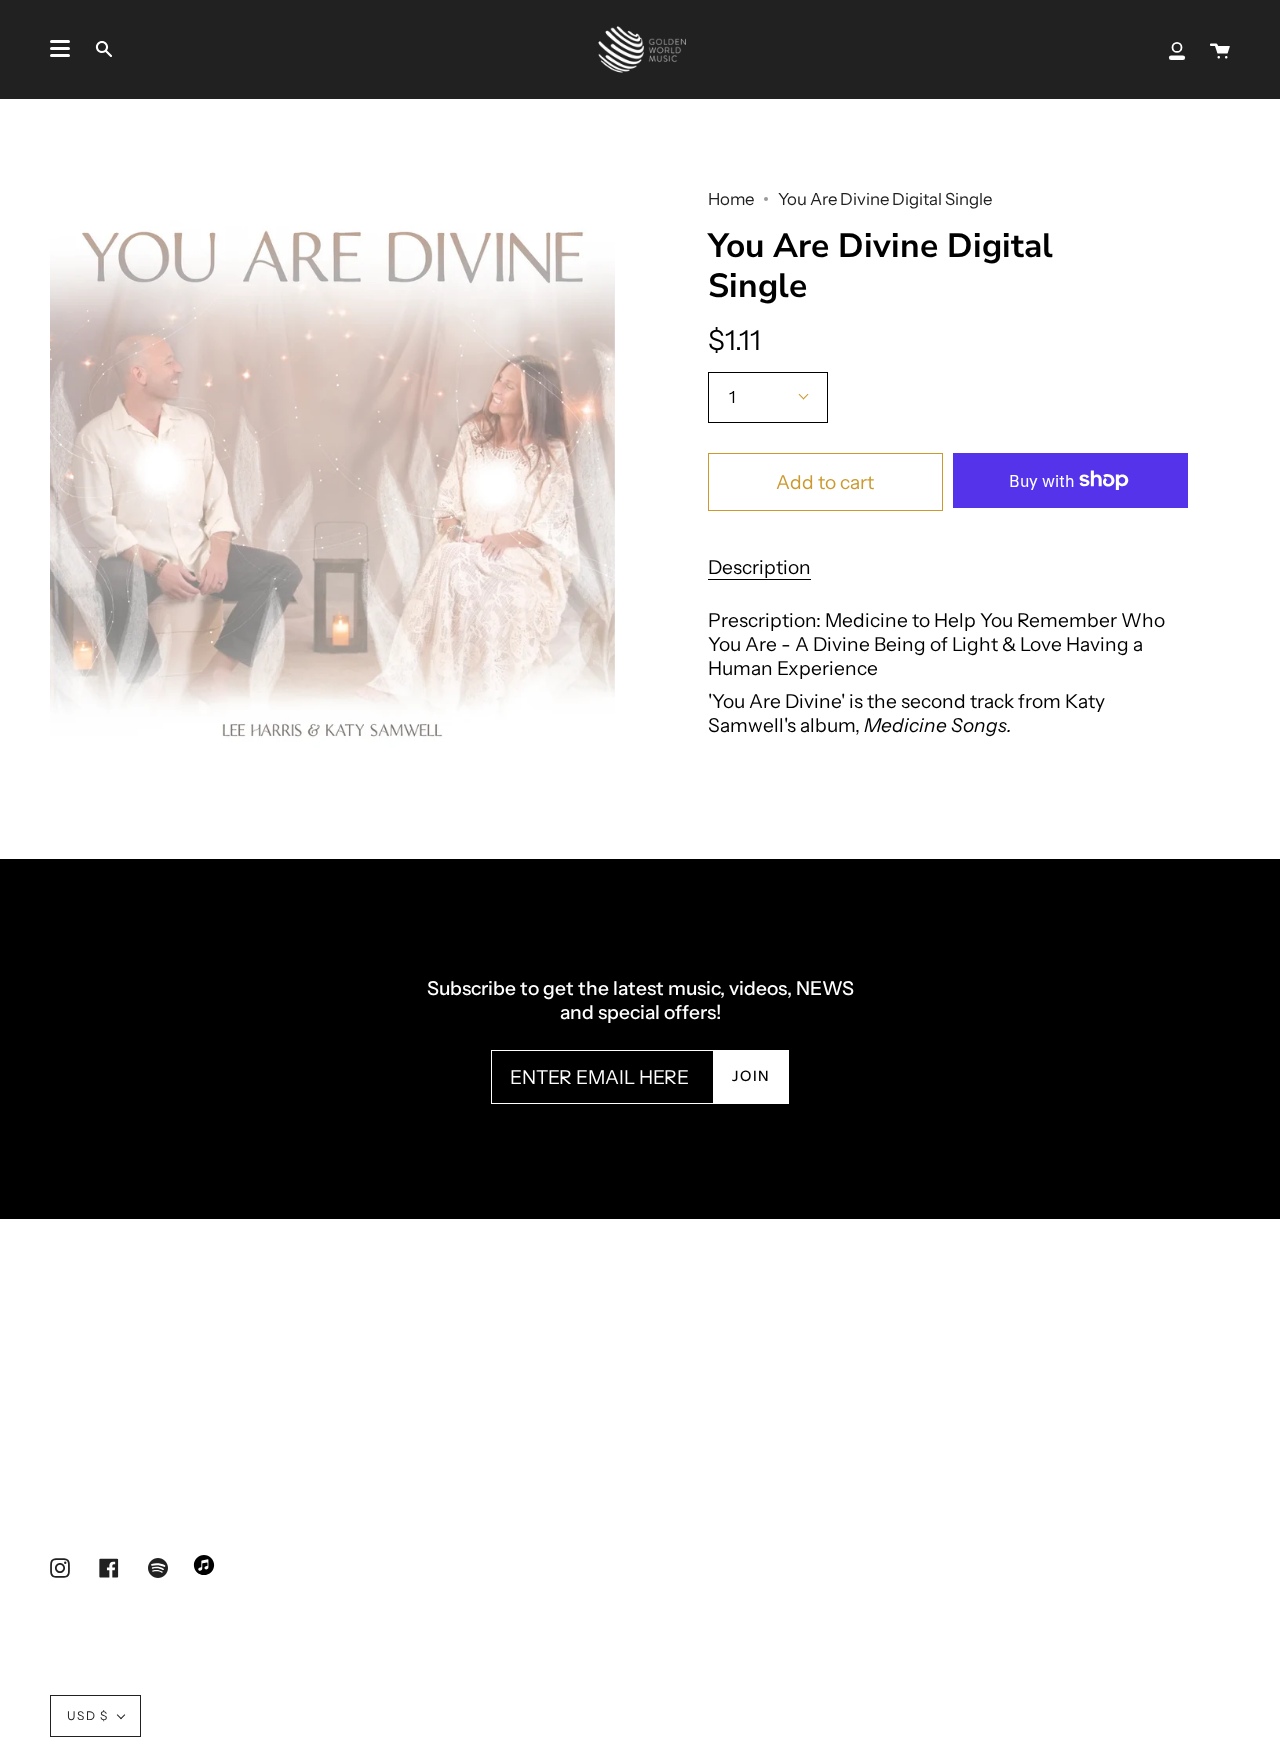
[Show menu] (60, 49)
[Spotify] (158, 1567)
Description (759, 567)
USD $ (87, 1715)
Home (731, 199)
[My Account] (1177, 49)
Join (751, 1076)
